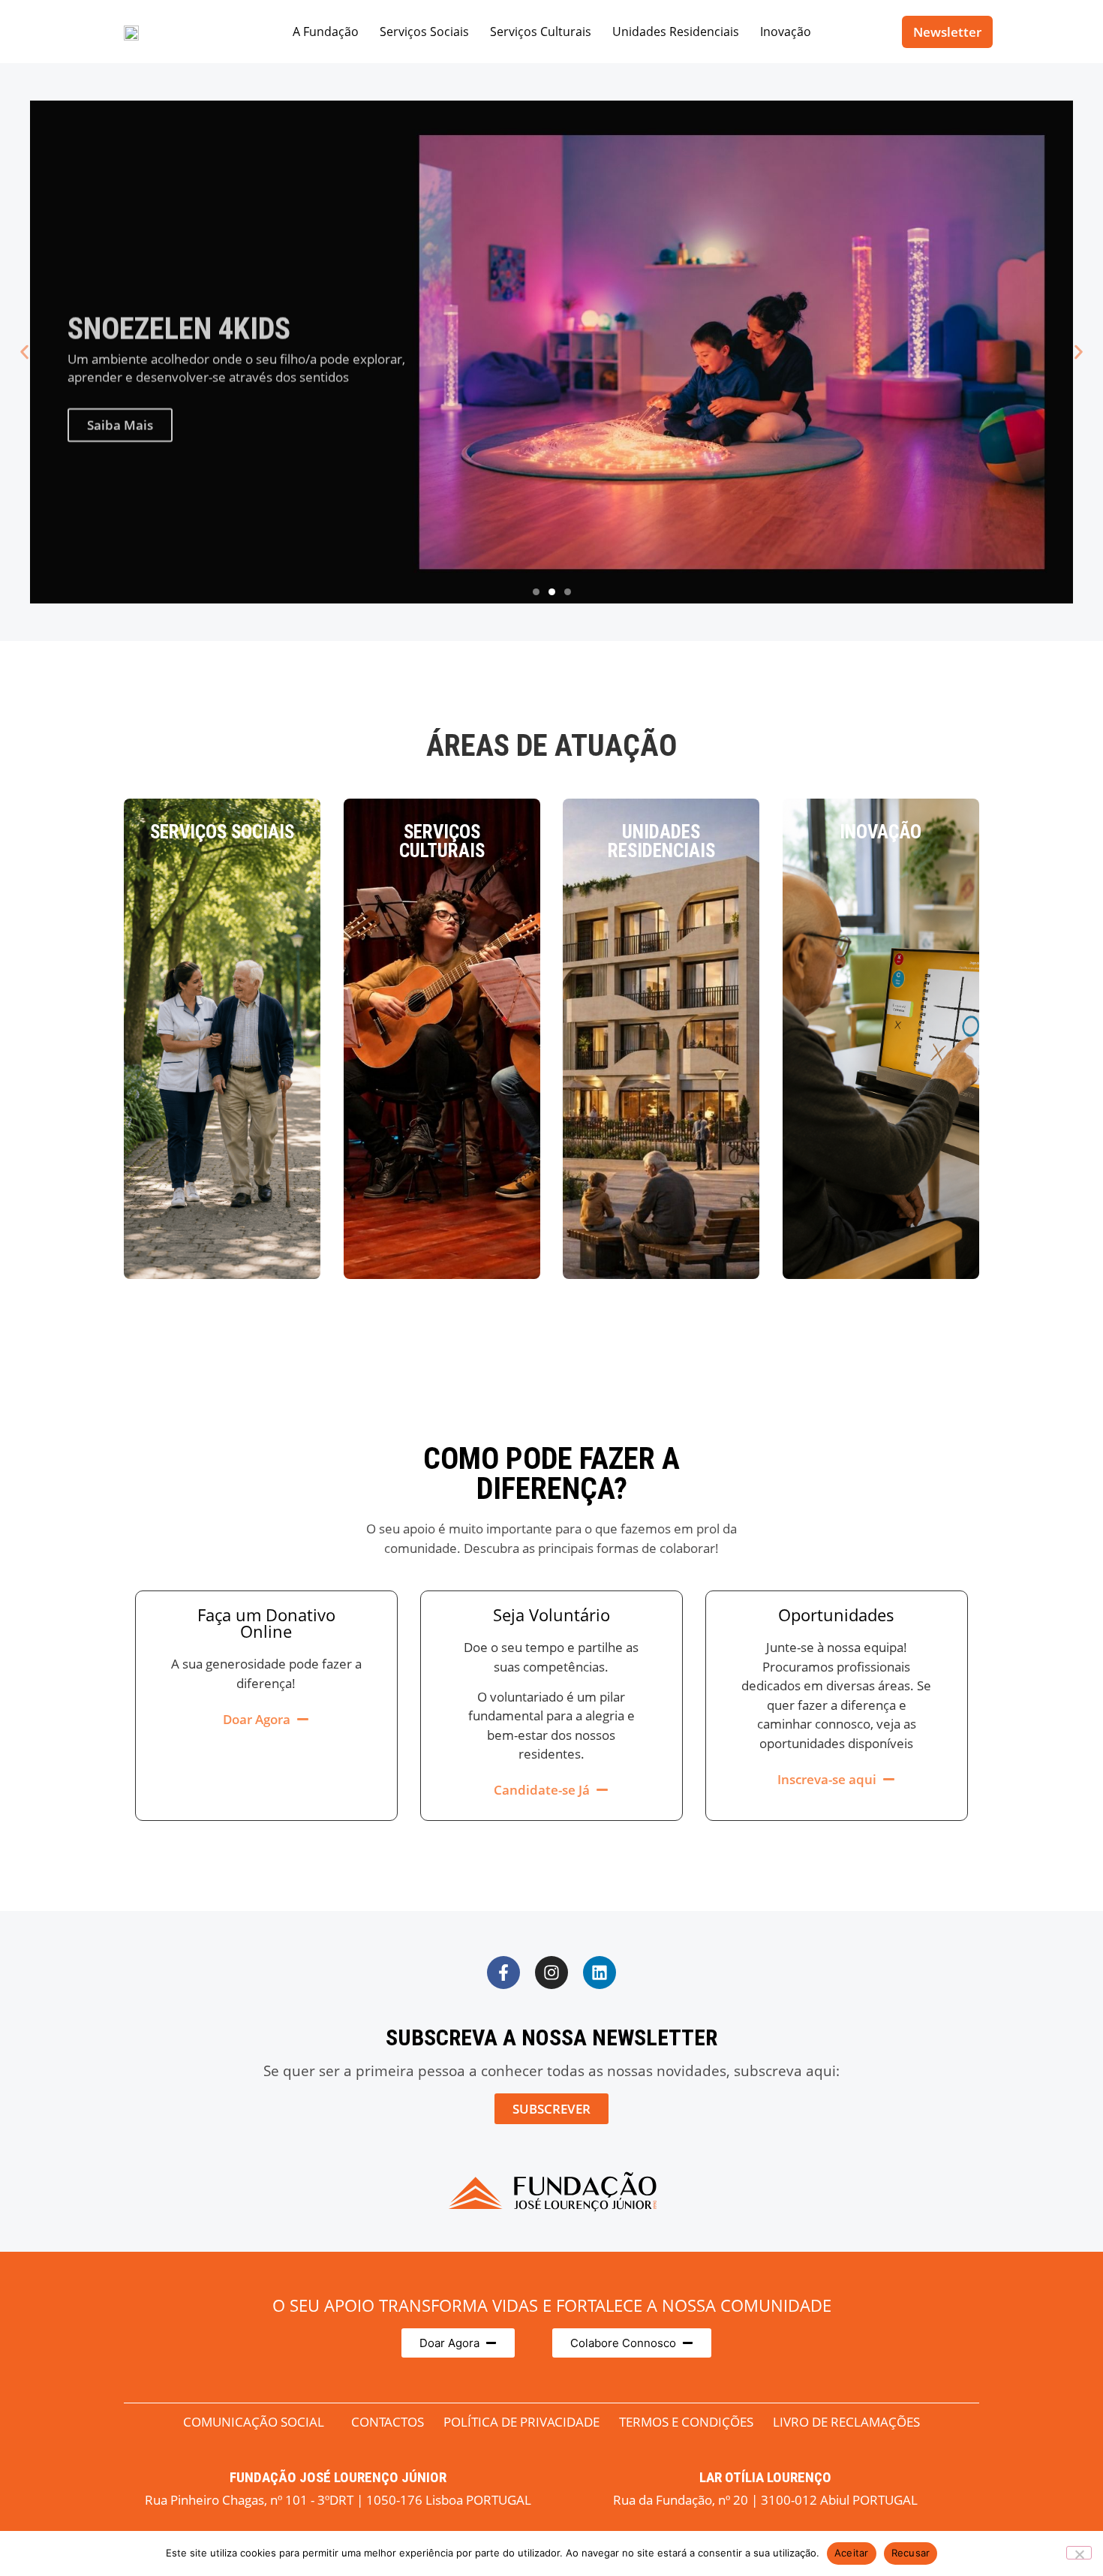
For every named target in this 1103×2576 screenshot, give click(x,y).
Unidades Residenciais (676, 32)
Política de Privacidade (521, 2422)
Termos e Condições (686, 2422)
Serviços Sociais (424, 32)
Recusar (911, 2553)
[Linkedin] (600, 1973)
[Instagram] (551, 1973)
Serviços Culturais (541, 32)
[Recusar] (1079, 2553)
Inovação (786, 32)
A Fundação (326, 32)
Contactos (388, 2422)
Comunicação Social (254, 2422)
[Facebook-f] (503, 1973)
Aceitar (852, 2553)
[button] (24, 352)
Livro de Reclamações (846, 2422)
